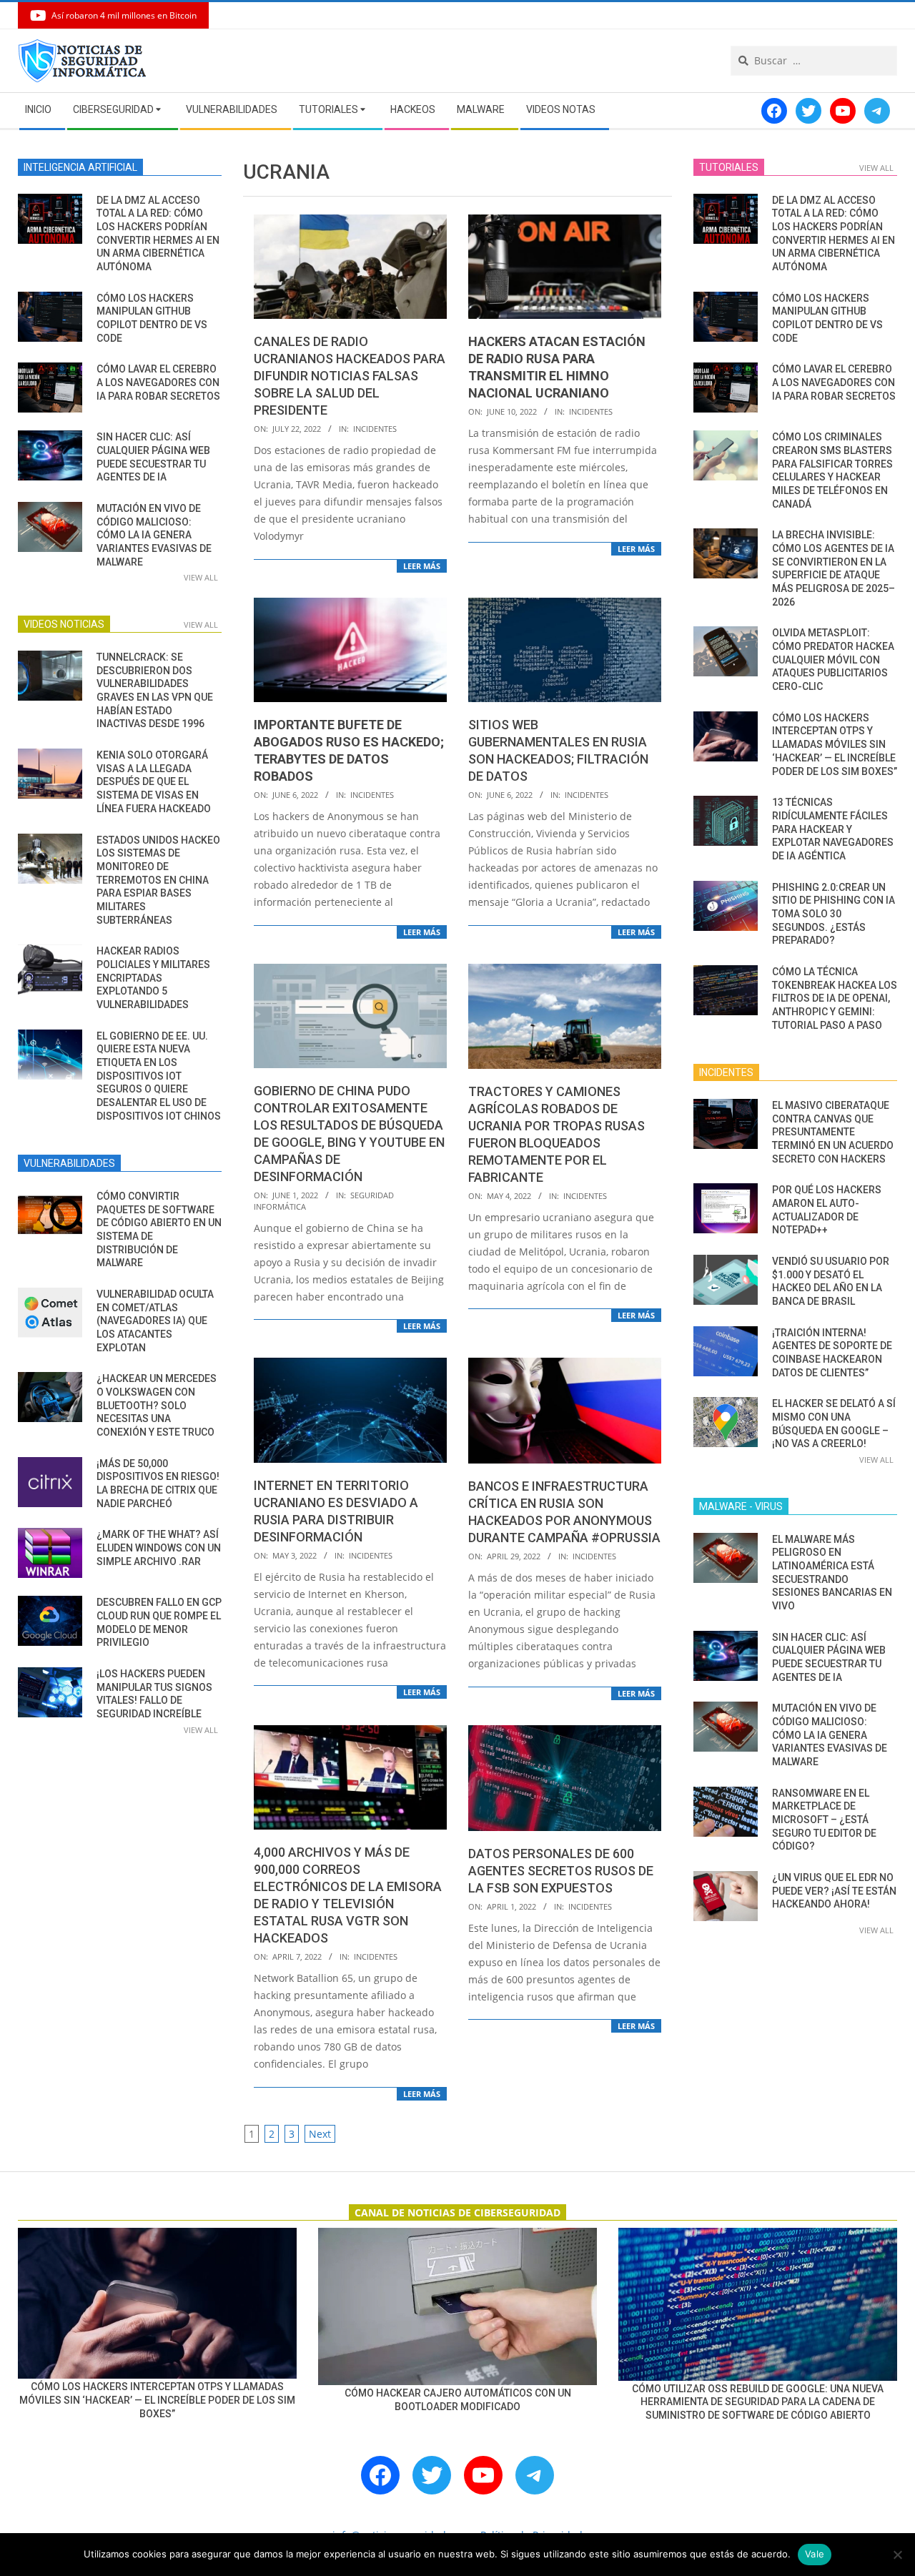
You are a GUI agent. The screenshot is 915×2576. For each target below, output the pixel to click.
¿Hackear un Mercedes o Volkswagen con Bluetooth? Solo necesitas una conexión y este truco (157, 1405)
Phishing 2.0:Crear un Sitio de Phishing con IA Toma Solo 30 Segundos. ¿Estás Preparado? (834, 914)
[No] (897, 2555)
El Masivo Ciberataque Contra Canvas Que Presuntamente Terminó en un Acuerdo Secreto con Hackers (833, 1132)
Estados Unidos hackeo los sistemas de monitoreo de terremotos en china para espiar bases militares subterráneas (158, 880)
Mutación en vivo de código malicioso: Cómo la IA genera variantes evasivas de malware (154, 535)
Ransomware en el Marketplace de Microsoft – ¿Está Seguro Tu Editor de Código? (824, 1820)
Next (320, 2134)
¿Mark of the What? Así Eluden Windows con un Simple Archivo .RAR (159, 1548)
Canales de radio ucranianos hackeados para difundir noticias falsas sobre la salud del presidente (350, 376)
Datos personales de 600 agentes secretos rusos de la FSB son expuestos (561, 1871)
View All (201, 577)
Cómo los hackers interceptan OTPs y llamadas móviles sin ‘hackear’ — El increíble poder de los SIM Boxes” (835, 745)
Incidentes (375, 429)
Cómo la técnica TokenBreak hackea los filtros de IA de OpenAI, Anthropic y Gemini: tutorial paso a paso (835, 998)
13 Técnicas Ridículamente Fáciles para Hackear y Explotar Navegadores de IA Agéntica (833, 829)
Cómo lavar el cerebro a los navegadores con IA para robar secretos (158, 382)
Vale (815, 2554)
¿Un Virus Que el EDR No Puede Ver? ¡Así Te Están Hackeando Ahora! (834, 1891)
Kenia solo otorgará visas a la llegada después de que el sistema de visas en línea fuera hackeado (154, 782)
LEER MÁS (422, 566)
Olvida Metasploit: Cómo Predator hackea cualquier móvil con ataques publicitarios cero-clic (833, 660)
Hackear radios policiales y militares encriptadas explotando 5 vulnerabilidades (153, 978)
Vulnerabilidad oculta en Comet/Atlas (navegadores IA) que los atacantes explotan (155, 1321)
